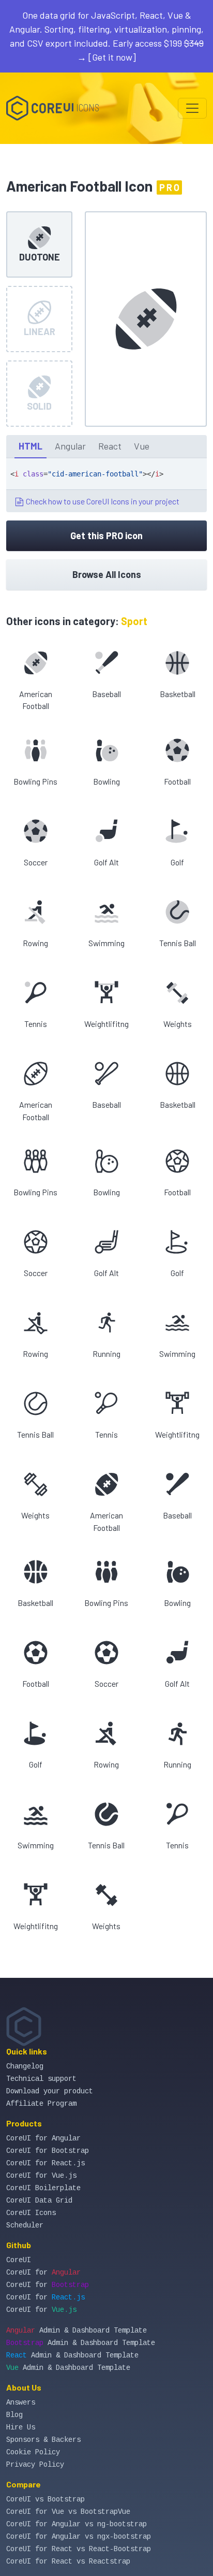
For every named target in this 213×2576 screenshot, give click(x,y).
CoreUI (19, 2260)
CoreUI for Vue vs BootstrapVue (68, 2512)
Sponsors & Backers (43, 2440)
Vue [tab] (142, 446)
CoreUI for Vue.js (41, 2176)
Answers (21, 2403)
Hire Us (21, 2427)
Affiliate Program (41, 2104)
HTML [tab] (31, 446)
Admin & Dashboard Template (77, 2331)
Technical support (41, 2079)
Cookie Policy (33, 2452)
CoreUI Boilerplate (43, 2188)
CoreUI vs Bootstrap (45, 2499)
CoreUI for (43, 2273)
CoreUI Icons (31, 2213)
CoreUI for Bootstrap (48, 2151)
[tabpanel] (106, 485)
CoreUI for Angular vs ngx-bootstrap (79, 2537)
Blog (14, 2415)
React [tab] (110, 446)
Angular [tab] (70, 446)
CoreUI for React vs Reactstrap (68, 2561)
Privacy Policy (35, 2465)
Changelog (25, 2066)
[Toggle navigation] (192, 108)
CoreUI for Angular (43, 2138)
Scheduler (25, 2225)
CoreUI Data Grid (39, 2201)
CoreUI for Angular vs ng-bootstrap (77, 2524)
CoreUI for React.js (45, 2163)
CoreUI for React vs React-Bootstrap (79, 2549)
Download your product (50, 2091)
